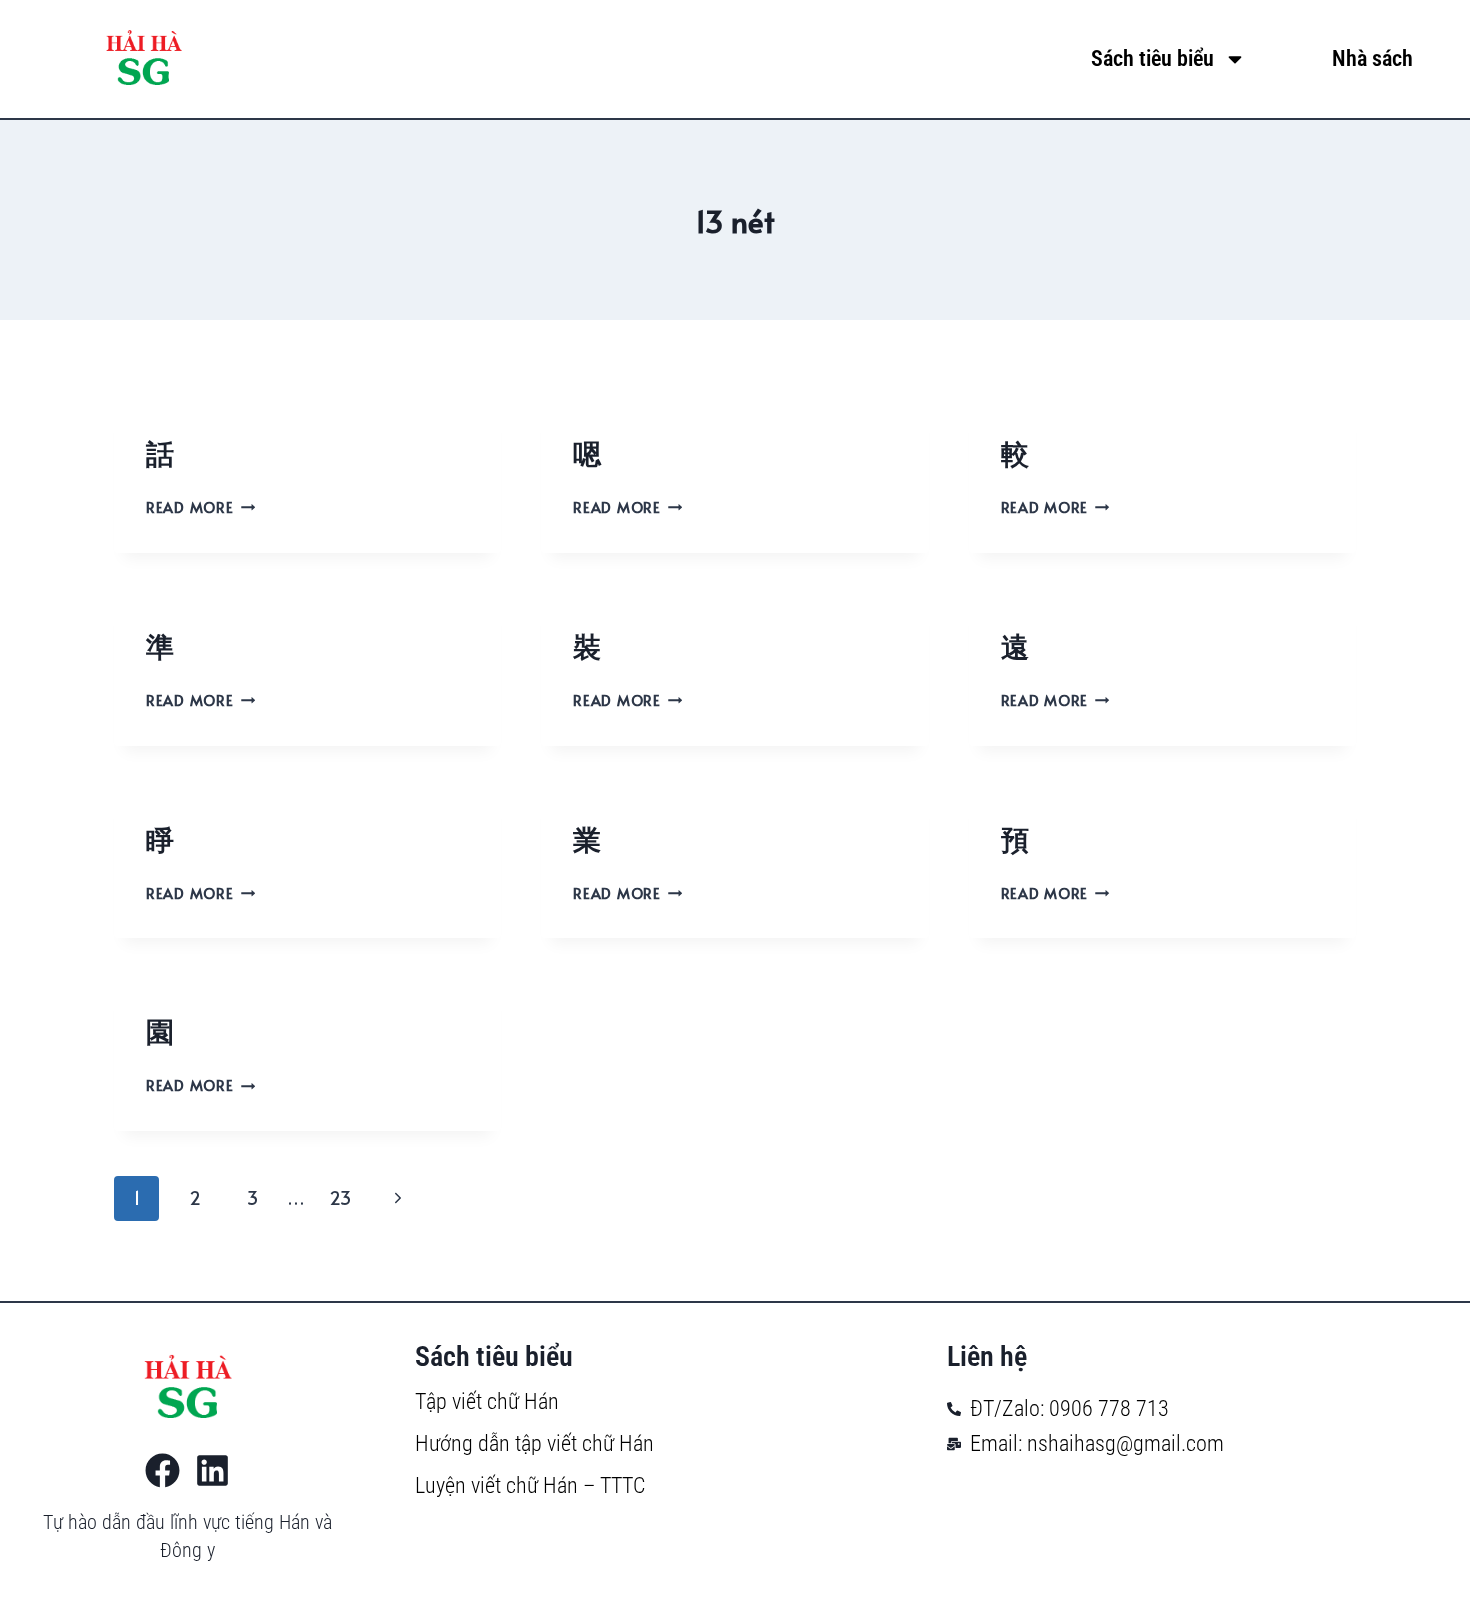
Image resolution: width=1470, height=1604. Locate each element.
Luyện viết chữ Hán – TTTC (530, 1485)
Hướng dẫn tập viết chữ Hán (534, 1443)
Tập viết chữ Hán (487, 1401)
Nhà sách (1372, 58)
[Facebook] (162, 1470)
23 (340, 1197)
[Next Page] (397, 1198)
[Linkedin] (212, 1470)
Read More (196, 507)
